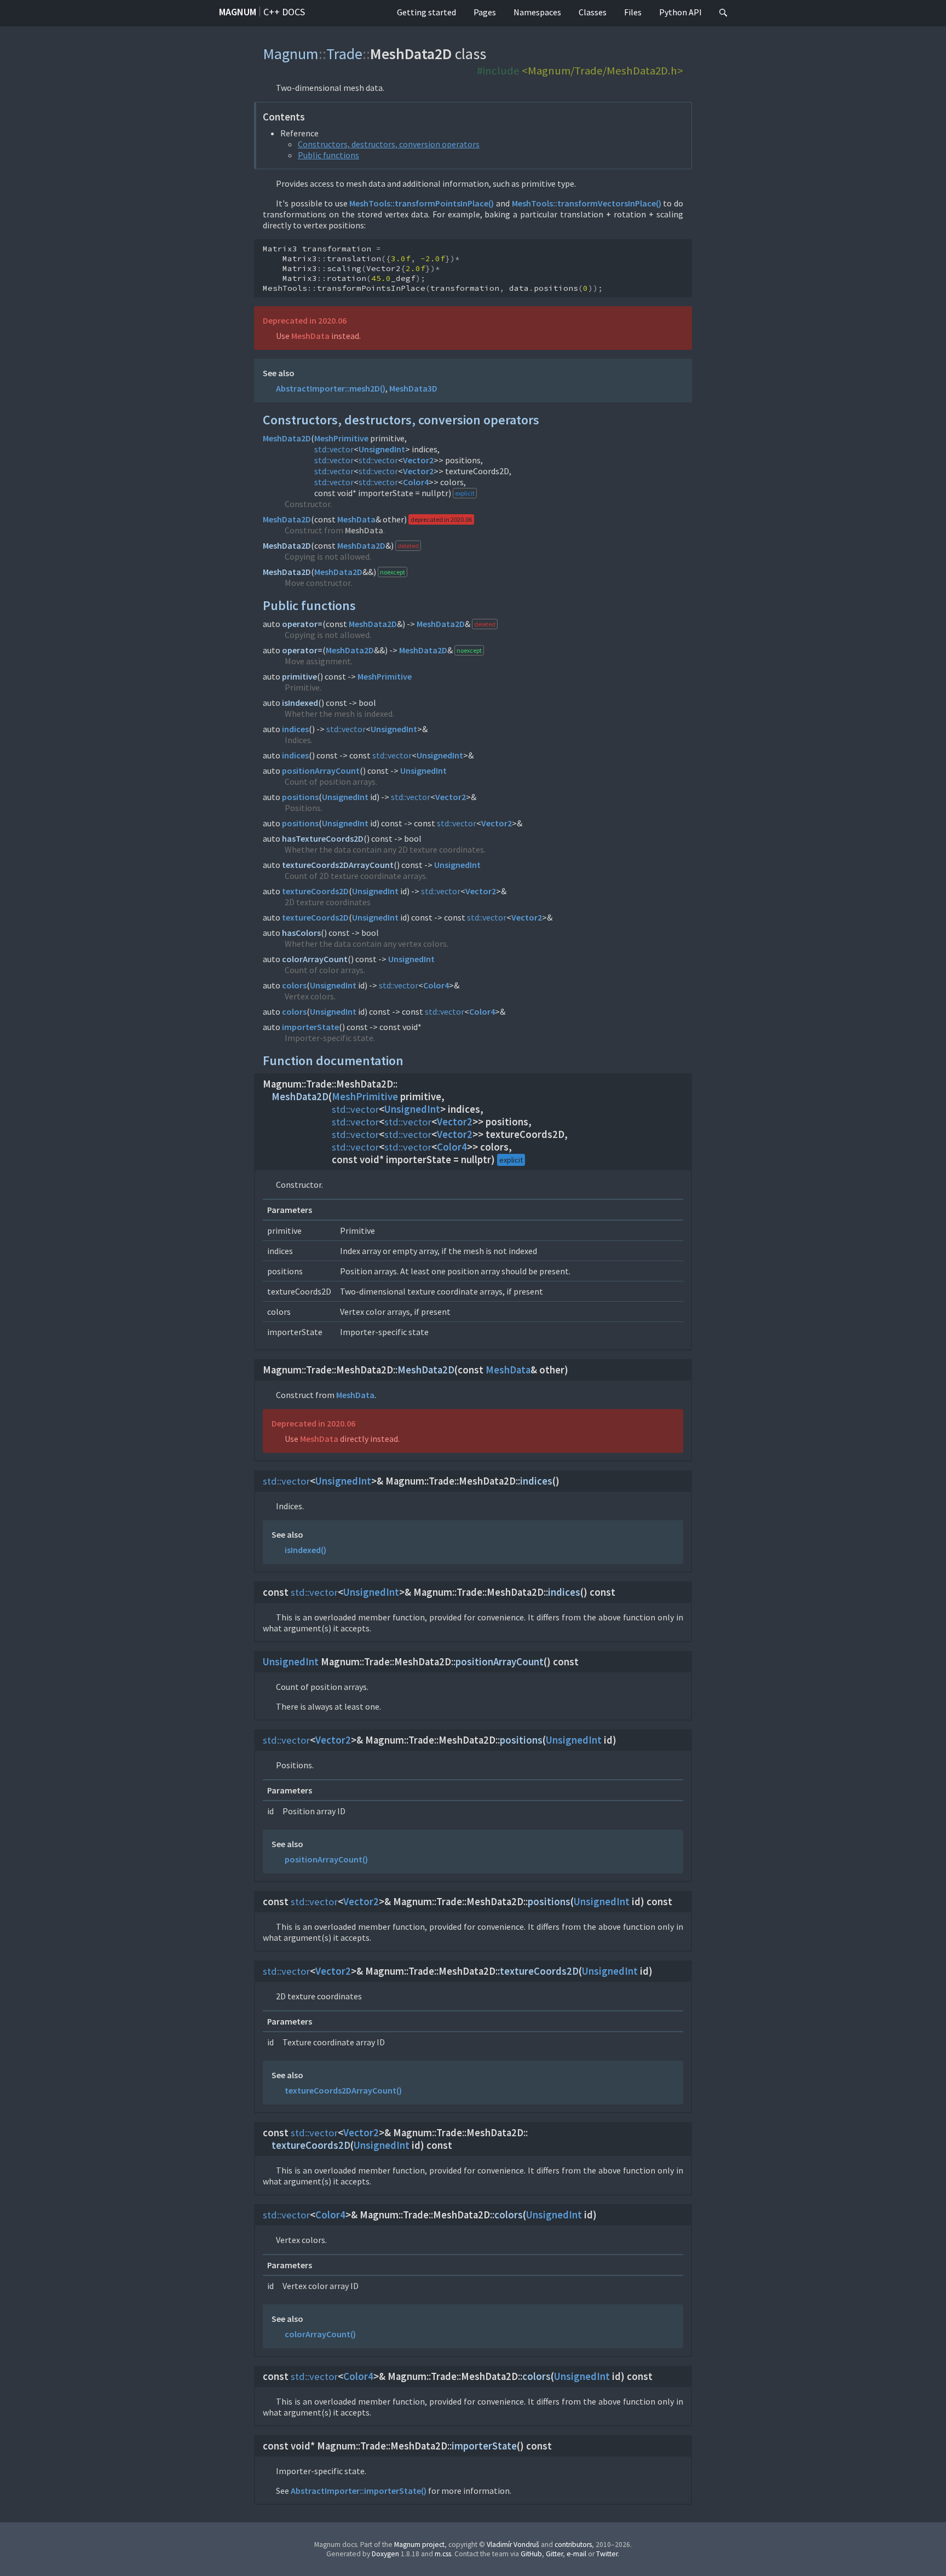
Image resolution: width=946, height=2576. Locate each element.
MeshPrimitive (341, 438)
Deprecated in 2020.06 (305, 320)
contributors (573, 2545)
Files (633, 12)
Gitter (554, 2554)
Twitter (607, 2554)
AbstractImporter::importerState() (359, 2491)
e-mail (576, 2554)
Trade (344, 54)
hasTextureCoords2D (323, 838)
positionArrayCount (321, 771)
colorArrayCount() (320, 2334)
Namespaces (537, 12)
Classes (593, 12)
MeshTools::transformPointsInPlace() (422, 203)
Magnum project (419, 2545)
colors (294, 985)
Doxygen (385, 2554)
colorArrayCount (315, 959)
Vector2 (418, 460)
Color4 (416, 482)
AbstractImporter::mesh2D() (331, 388)
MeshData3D (413, 388)
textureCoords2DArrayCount (338, 865)
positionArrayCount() (326, 1859)
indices (295, 729)
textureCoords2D (315, 891)
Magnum (238, 12)
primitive (299, 676)
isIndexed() (305, 1550)
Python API (680, 12)
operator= (302, 624)
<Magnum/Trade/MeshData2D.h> (602, 71)
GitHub (531, 2554)
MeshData (310, 336)
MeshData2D (287, 438)
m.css (443, 2554)
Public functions (328, 155)
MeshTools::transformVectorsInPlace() (587, 203)
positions (300, 797)
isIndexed (300, 703)
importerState (310, 1027)
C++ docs (284, 12)
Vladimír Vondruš (513, 2545)
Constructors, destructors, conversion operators (389, 144)
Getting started (426, 12)
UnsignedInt (382, 449)
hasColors (301, 933)
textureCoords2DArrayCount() (343, 2090)
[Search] (723, 13)
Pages (485, 12)
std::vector (334, 449)
